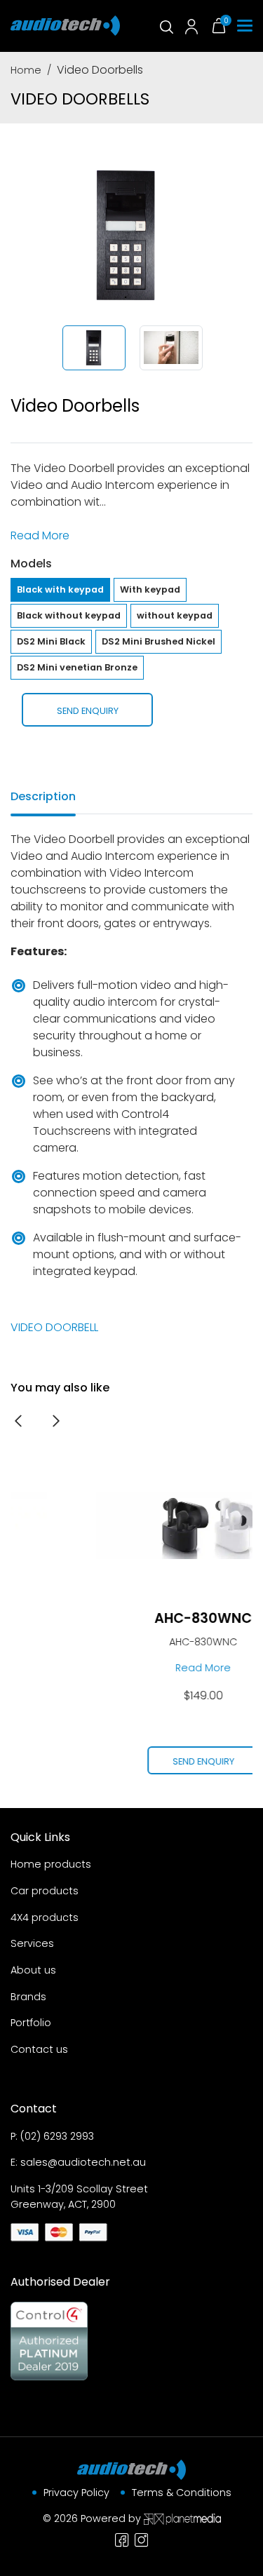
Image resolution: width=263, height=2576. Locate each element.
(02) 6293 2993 (57, 2136)
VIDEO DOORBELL (54, 1327)
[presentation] (18, 1421)
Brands (28, 1997)
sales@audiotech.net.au (83, 2162)
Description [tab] (43, 796)
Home (26, 70)
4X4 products (45, 1917)
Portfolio (31, 2023)
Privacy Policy (76, 2493)
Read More (40, 535)
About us (33, 1970)
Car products (45, 1891)
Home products (51, 1864)
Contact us (39, 2049)
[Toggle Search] (166, 26)
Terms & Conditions (182, 2493)
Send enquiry (88, 711)
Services (32, 1943)
